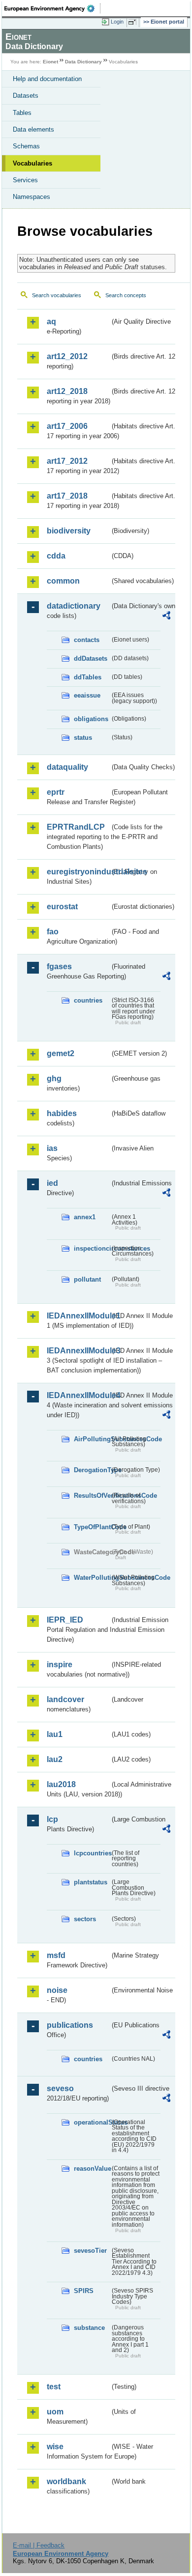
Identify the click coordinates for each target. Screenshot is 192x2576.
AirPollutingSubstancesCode (92, 1439)
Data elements (33, 129)
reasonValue (92, 2169)
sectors (85, 1919)
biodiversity (69, 531)
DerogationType (92, 1470)
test (54, 2387)
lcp (52, 1819)
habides (62, 1113)
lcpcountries (92, 1853)
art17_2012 (67, 461)
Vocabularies (32, 163)
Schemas (26, 146)
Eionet (50, 62)
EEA (52, 8)
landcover (65, 1699)
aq (51, 322)
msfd (56, 1955)
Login (117, 22)
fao (53, 932)
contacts (87, 640)
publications (70, 2025)
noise (57, 1990)
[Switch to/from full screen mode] (134, 22)
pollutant (87, 1279)
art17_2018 (67, 496)
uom (55, 2412)
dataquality (67, 767)
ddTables (88, 677)
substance (89, 2328)
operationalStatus (92, 2122)
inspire (60, 1665)
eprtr (56, 792)
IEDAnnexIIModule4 (78, 1395)
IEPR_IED (65, 1620)
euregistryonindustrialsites (78, 872)
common (63, 581)
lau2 (55, 1759)
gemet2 (61, 1053)
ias (52, 1148)
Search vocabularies (57, 295)
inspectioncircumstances (92, 1248)
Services (25, 180)
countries (88, 1000)
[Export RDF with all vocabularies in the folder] (166, 617)
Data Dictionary (83, 62)
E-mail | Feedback (39, 2545)
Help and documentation (47, 79)
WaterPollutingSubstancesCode (92, 1578)
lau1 (55, 1734)
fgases (59, 966)
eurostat (62, 907)
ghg (54, 1078)
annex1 (85, 1217)
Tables (22, 113)
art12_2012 (67, 356)
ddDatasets (91, 658)
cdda (56, 556)
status (83, 738)
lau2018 (61, 1784)
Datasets (26, 96)
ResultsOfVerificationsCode (92, 1496)
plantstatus (91, 1882)
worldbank (66, 2481)
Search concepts (126, 295)
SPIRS (84, 2291)
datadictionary (74, 606)
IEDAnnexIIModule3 (78, 1351)
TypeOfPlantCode (92, 1527)
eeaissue (87, 695)
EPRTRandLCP (76, 827)
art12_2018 (67, 391)
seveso (60, 2088)
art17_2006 (67, 426)
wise (55, 2447)
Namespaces (32, 197)
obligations (91, 719)
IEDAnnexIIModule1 (78, 1316)
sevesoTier (90, 2251)
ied (52, 1183)
